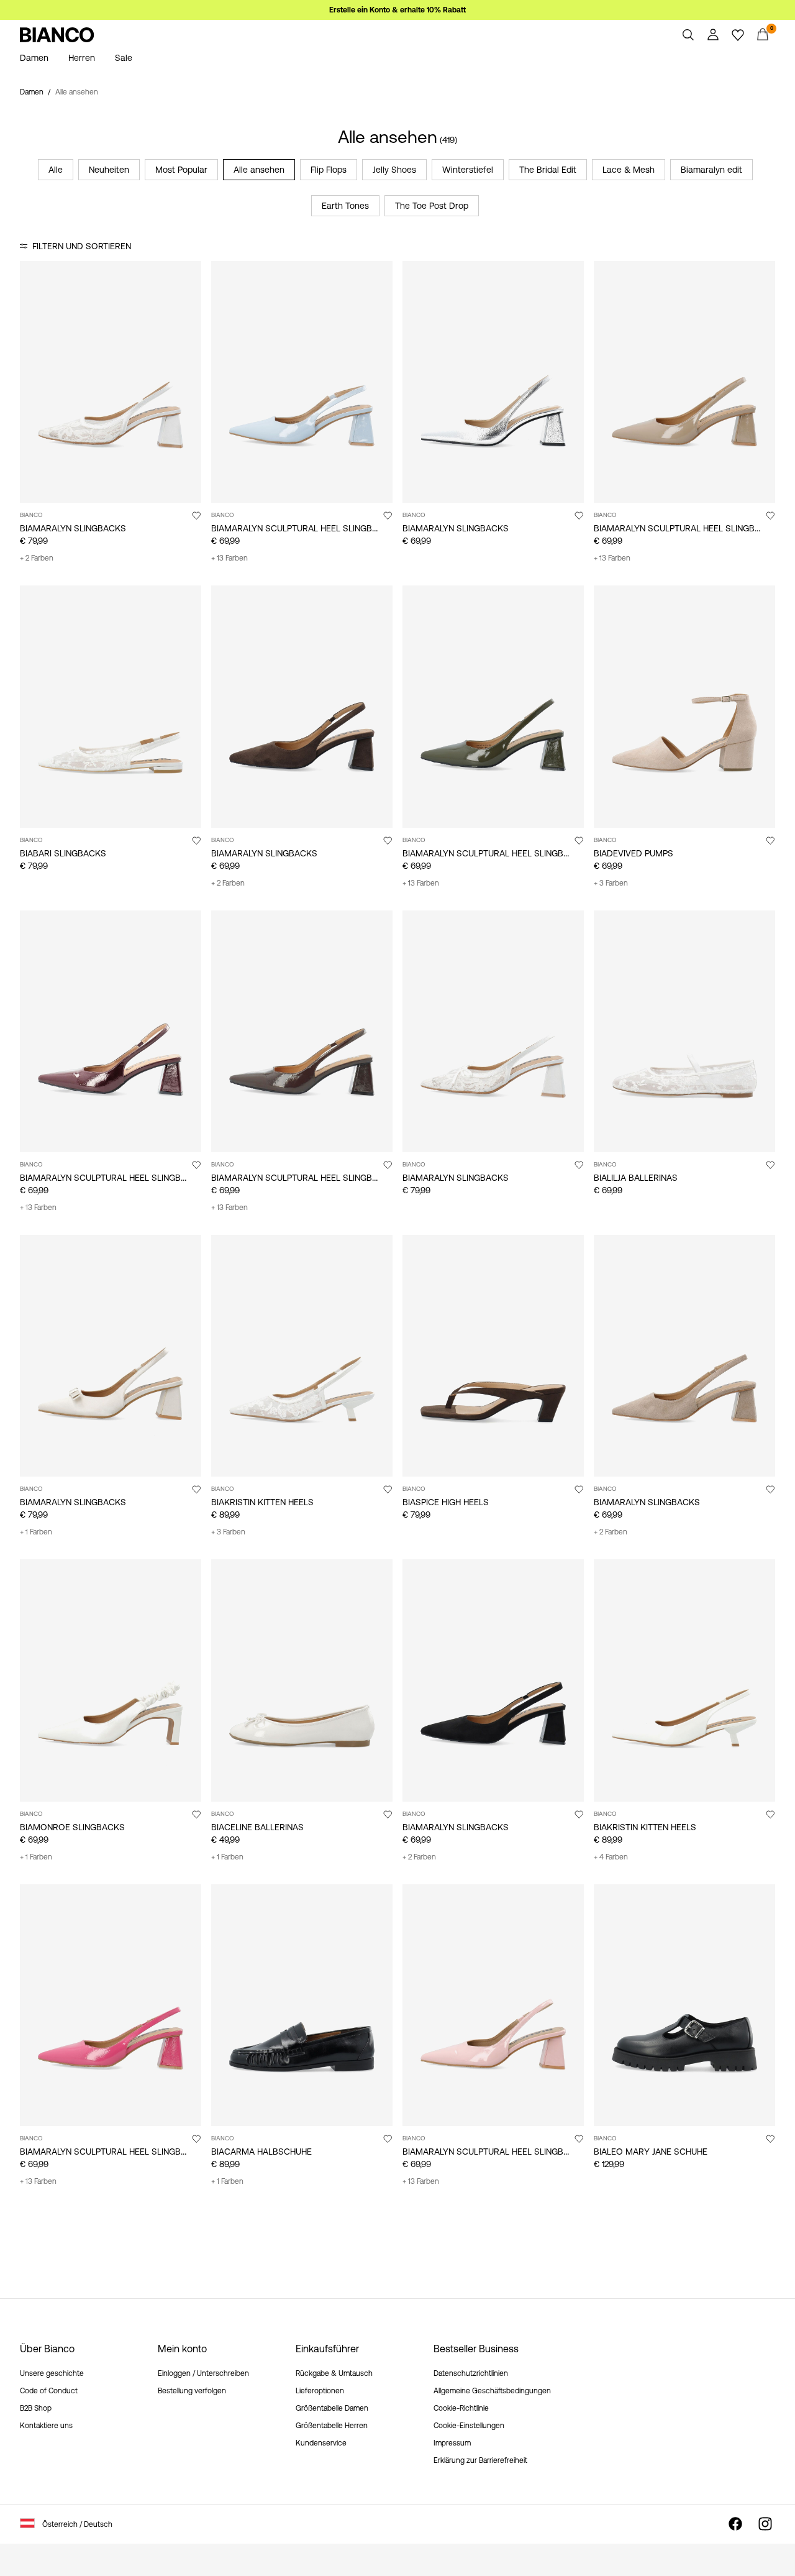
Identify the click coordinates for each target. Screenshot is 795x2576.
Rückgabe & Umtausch (334, 2373)
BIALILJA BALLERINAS (636, 1178)
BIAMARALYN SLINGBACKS (73, 528)
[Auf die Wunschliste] (196, 515)
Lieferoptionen (320, 2391)
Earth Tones (345, 206)
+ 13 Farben (229, 558)
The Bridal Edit (548, 170)
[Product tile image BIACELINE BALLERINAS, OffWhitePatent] (302, 1680)
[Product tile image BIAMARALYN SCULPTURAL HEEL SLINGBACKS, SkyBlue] (302, 382)
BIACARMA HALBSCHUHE (261, 2152)
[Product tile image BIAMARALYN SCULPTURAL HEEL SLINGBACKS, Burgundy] (111, 1031)
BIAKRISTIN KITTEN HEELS (262, 1502)
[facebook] (735, 2524)
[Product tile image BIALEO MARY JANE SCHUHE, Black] (684, 2005)
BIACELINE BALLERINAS (257, 1827)
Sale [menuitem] (124, 58)
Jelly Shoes (394, 170)
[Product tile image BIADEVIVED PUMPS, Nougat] (684, 706)
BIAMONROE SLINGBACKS (72, 1827)
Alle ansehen (259, 170)
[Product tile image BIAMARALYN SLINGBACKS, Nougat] (684, 1356)
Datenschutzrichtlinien (471, 2373)
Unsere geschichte (52, 2373)
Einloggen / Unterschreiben (203, 2373)
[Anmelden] (713, 35)
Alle (56, 170)
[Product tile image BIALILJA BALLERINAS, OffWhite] (684, 1031)
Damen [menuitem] (34, 58)
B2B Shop (36, 2408)
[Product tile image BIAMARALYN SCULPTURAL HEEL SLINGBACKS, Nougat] (684, 382)
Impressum (452, 2443)
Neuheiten (109, 170)
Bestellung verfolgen (192, 2391)
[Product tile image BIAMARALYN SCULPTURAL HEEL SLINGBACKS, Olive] (493, 706)
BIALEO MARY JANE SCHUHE (651, 2152)
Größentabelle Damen (332, 2408)
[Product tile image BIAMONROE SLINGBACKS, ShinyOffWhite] (111, 1680)
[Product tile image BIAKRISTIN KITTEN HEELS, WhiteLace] (302, 1356)
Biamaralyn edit (711, 170)
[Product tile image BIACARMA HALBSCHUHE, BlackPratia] (302, 2005)
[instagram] (765, 2524)
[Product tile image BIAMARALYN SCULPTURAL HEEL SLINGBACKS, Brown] (302, 1031)
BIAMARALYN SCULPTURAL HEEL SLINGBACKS (303, 528)
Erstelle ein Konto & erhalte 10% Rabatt (397, 10)
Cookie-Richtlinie (461, 2408)
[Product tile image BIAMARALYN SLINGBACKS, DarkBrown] (302, 706)
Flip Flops (329, 170)
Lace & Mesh (629, 170)
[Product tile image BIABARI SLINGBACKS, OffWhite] (111, 706)
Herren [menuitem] (82, 58)
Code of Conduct (49, 2391)
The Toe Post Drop (432, 206)
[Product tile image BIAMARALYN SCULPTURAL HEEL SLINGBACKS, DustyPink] (493, 2005)
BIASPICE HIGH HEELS (446, 1502)
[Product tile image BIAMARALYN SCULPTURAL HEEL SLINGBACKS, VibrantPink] (111, 2005)
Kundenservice (321, 2443)
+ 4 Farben (611, 1857)
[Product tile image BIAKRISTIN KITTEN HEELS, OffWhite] (684, 1680)
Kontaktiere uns (46, 2426)
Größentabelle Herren (332, 2426)
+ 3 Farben (611, 883)
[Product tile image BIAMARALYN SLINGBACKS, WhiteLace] (111, 382)
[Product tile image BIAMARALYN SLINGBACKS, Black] (493, 1680)
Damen (32, 92)
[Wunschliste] (738, 35)
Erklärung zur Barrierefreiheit (480, 2460)
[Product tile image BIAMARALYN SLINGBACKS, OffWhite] (111, 1356)
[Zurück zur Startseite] (57, 35)
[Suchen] (688, 35)
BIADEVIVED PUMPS (634, 853)
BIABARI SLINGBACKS (63, 853)
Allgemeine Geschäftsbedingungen (492, 2391)
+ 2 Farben (37, 558)
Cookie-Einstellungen (469, 2426)
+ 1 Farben (36, 1532)
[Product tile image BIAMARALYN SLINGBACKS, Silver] (493, 382)
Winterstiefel (468, 170)
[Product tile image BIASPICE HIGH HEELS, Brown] (493, 1356)
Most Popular (181, 170)
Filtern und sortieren (82, 246)
